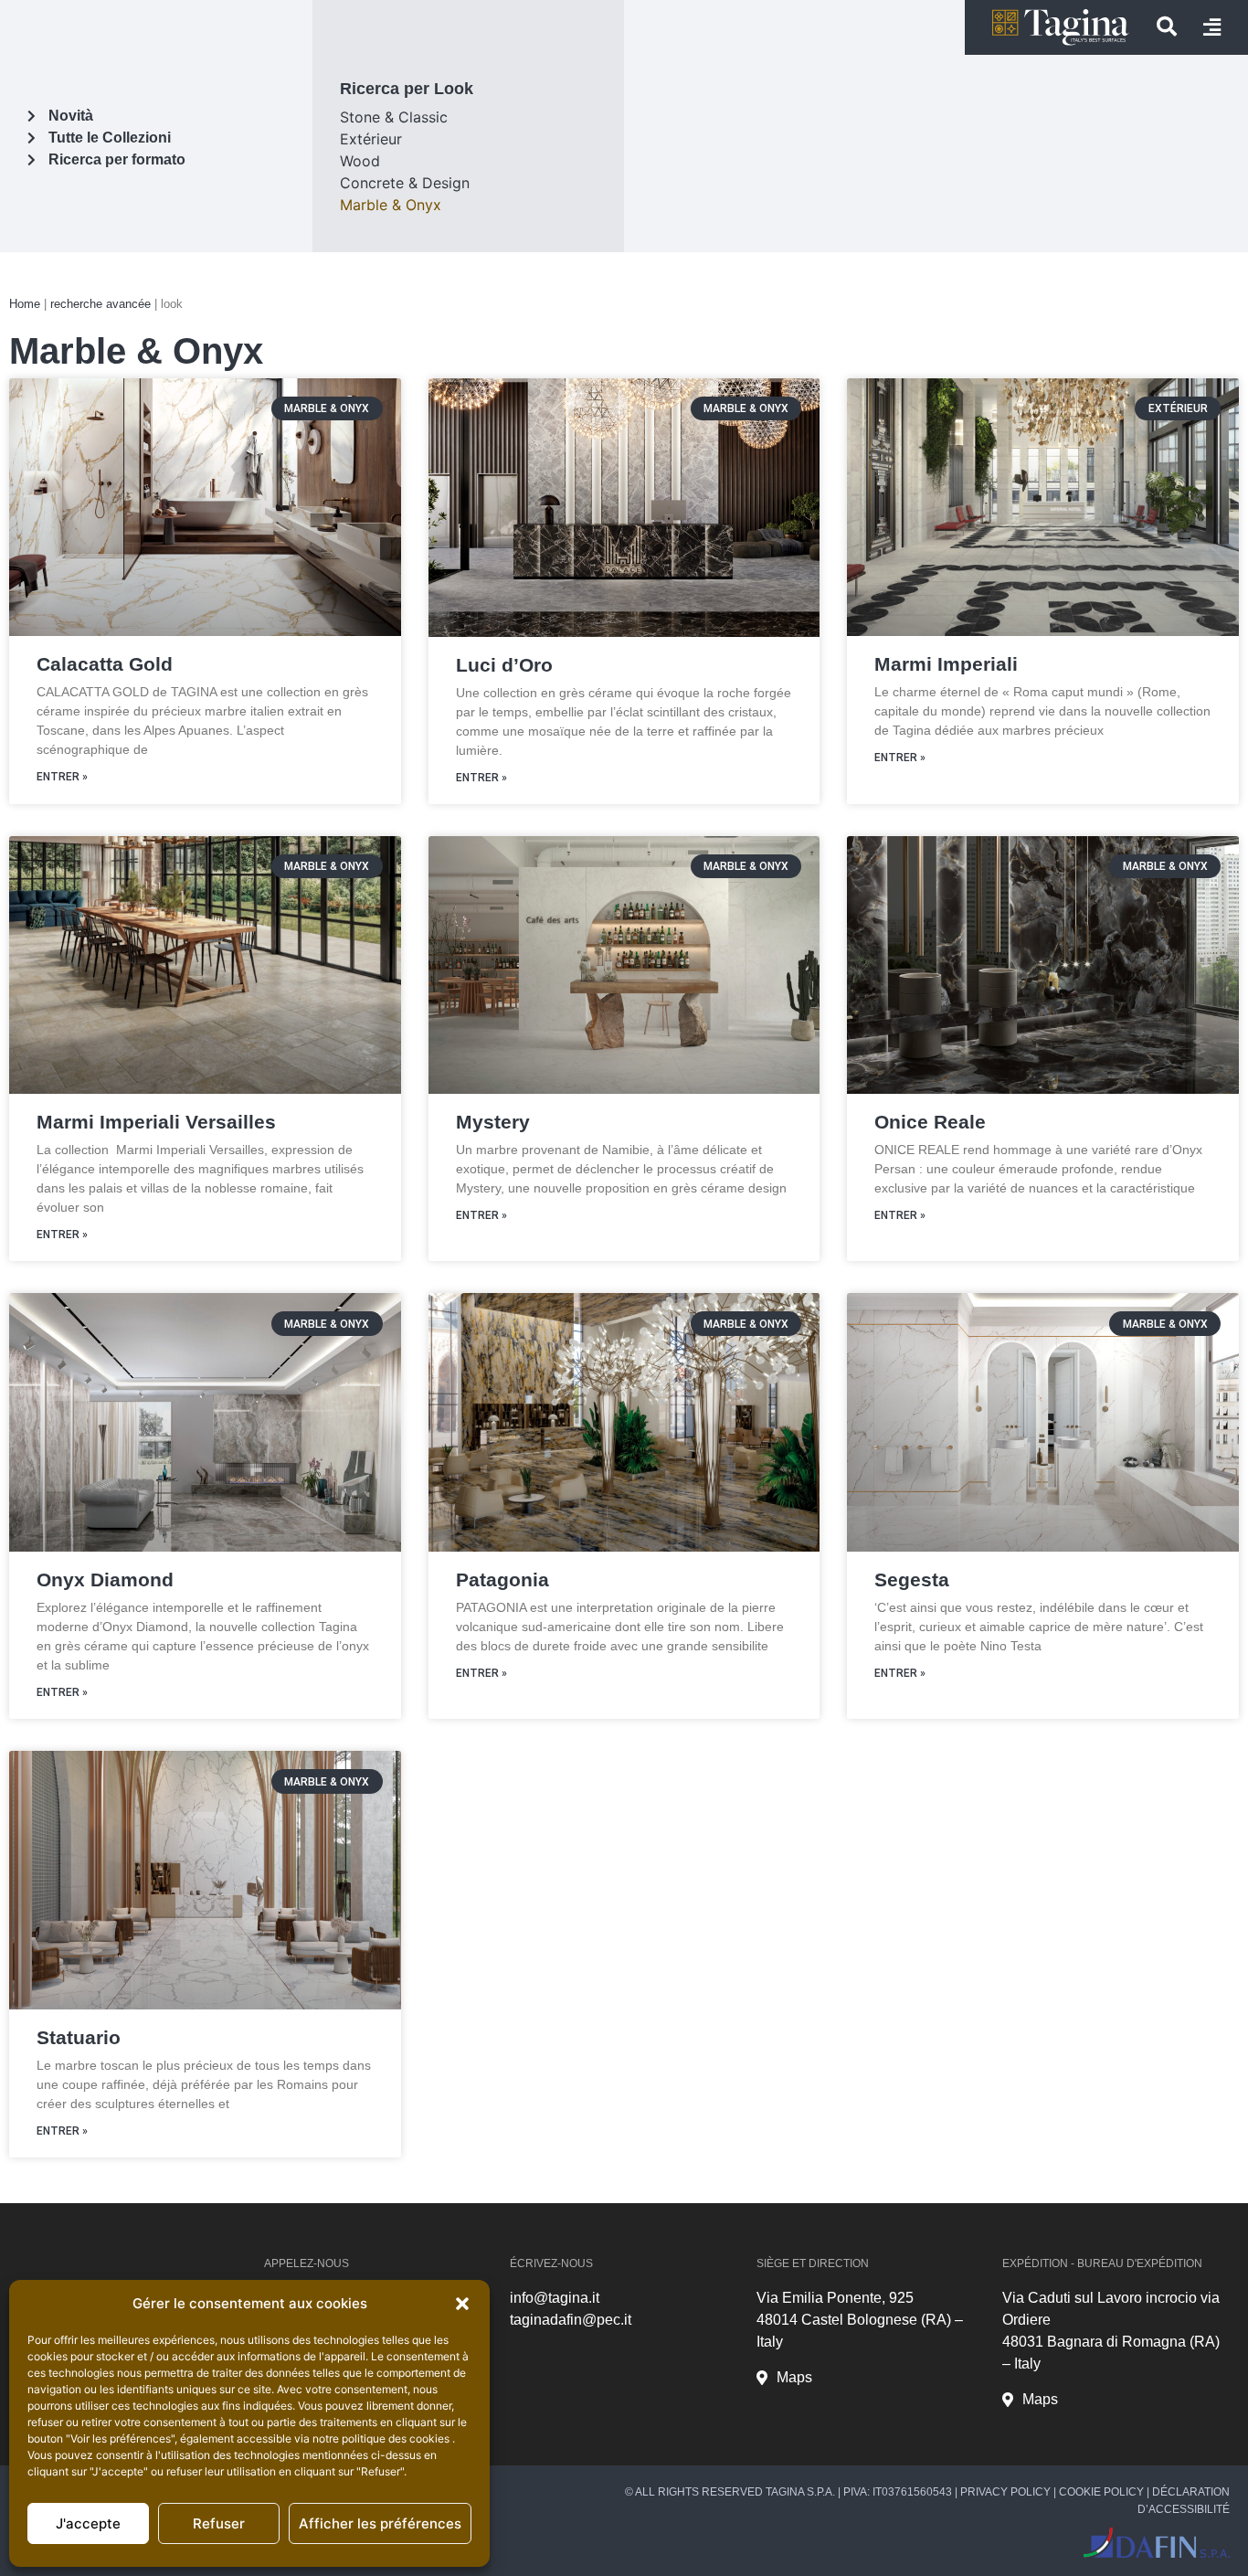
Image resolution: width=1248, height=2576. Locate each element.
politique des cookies (397, 2438)
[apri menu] (1212, 27)
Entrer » (62, 777)
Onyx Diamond (105, 1580)
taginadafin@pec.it (571, 2320)
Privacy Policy (1005, 2492)
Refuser (219, 2523)
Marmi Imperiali (946, 664)
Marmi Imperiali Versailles (156, 1122)
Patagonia (502, 1580)
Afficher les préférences (380, 2523)
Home (25, 304)
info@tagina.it (555, 2298)
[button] (462, 2304)
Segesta (912, 1580)
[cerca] (1167, 27)
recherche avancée (100, 304)
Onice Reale (930, 1122)
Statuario (79, 2037)
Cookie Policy (1101, 2492)
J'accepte (88, 2523)
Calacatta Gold (105, 664)
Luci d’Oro (504, 665)
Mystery (493, 1122)
